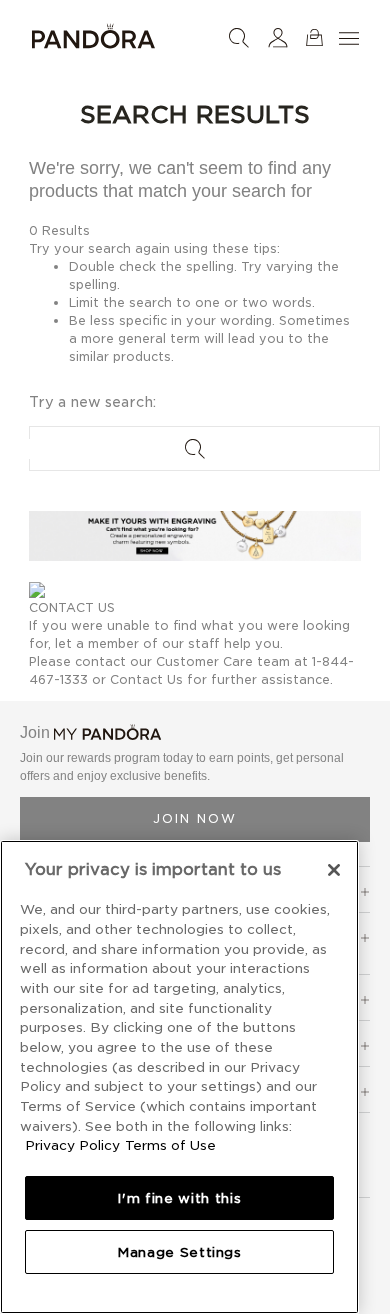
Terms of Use (170, 1145)
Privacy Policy (72, 1145)
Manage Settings (179, 1252)
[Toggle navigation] (351, 36)
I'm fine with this (179, 1198)
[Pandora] (93, 33)
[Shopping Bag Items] (314, 36)
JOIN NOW (195, 818)
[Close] (334, 870)
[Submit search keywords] (195, 449)
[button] (278, 36)
